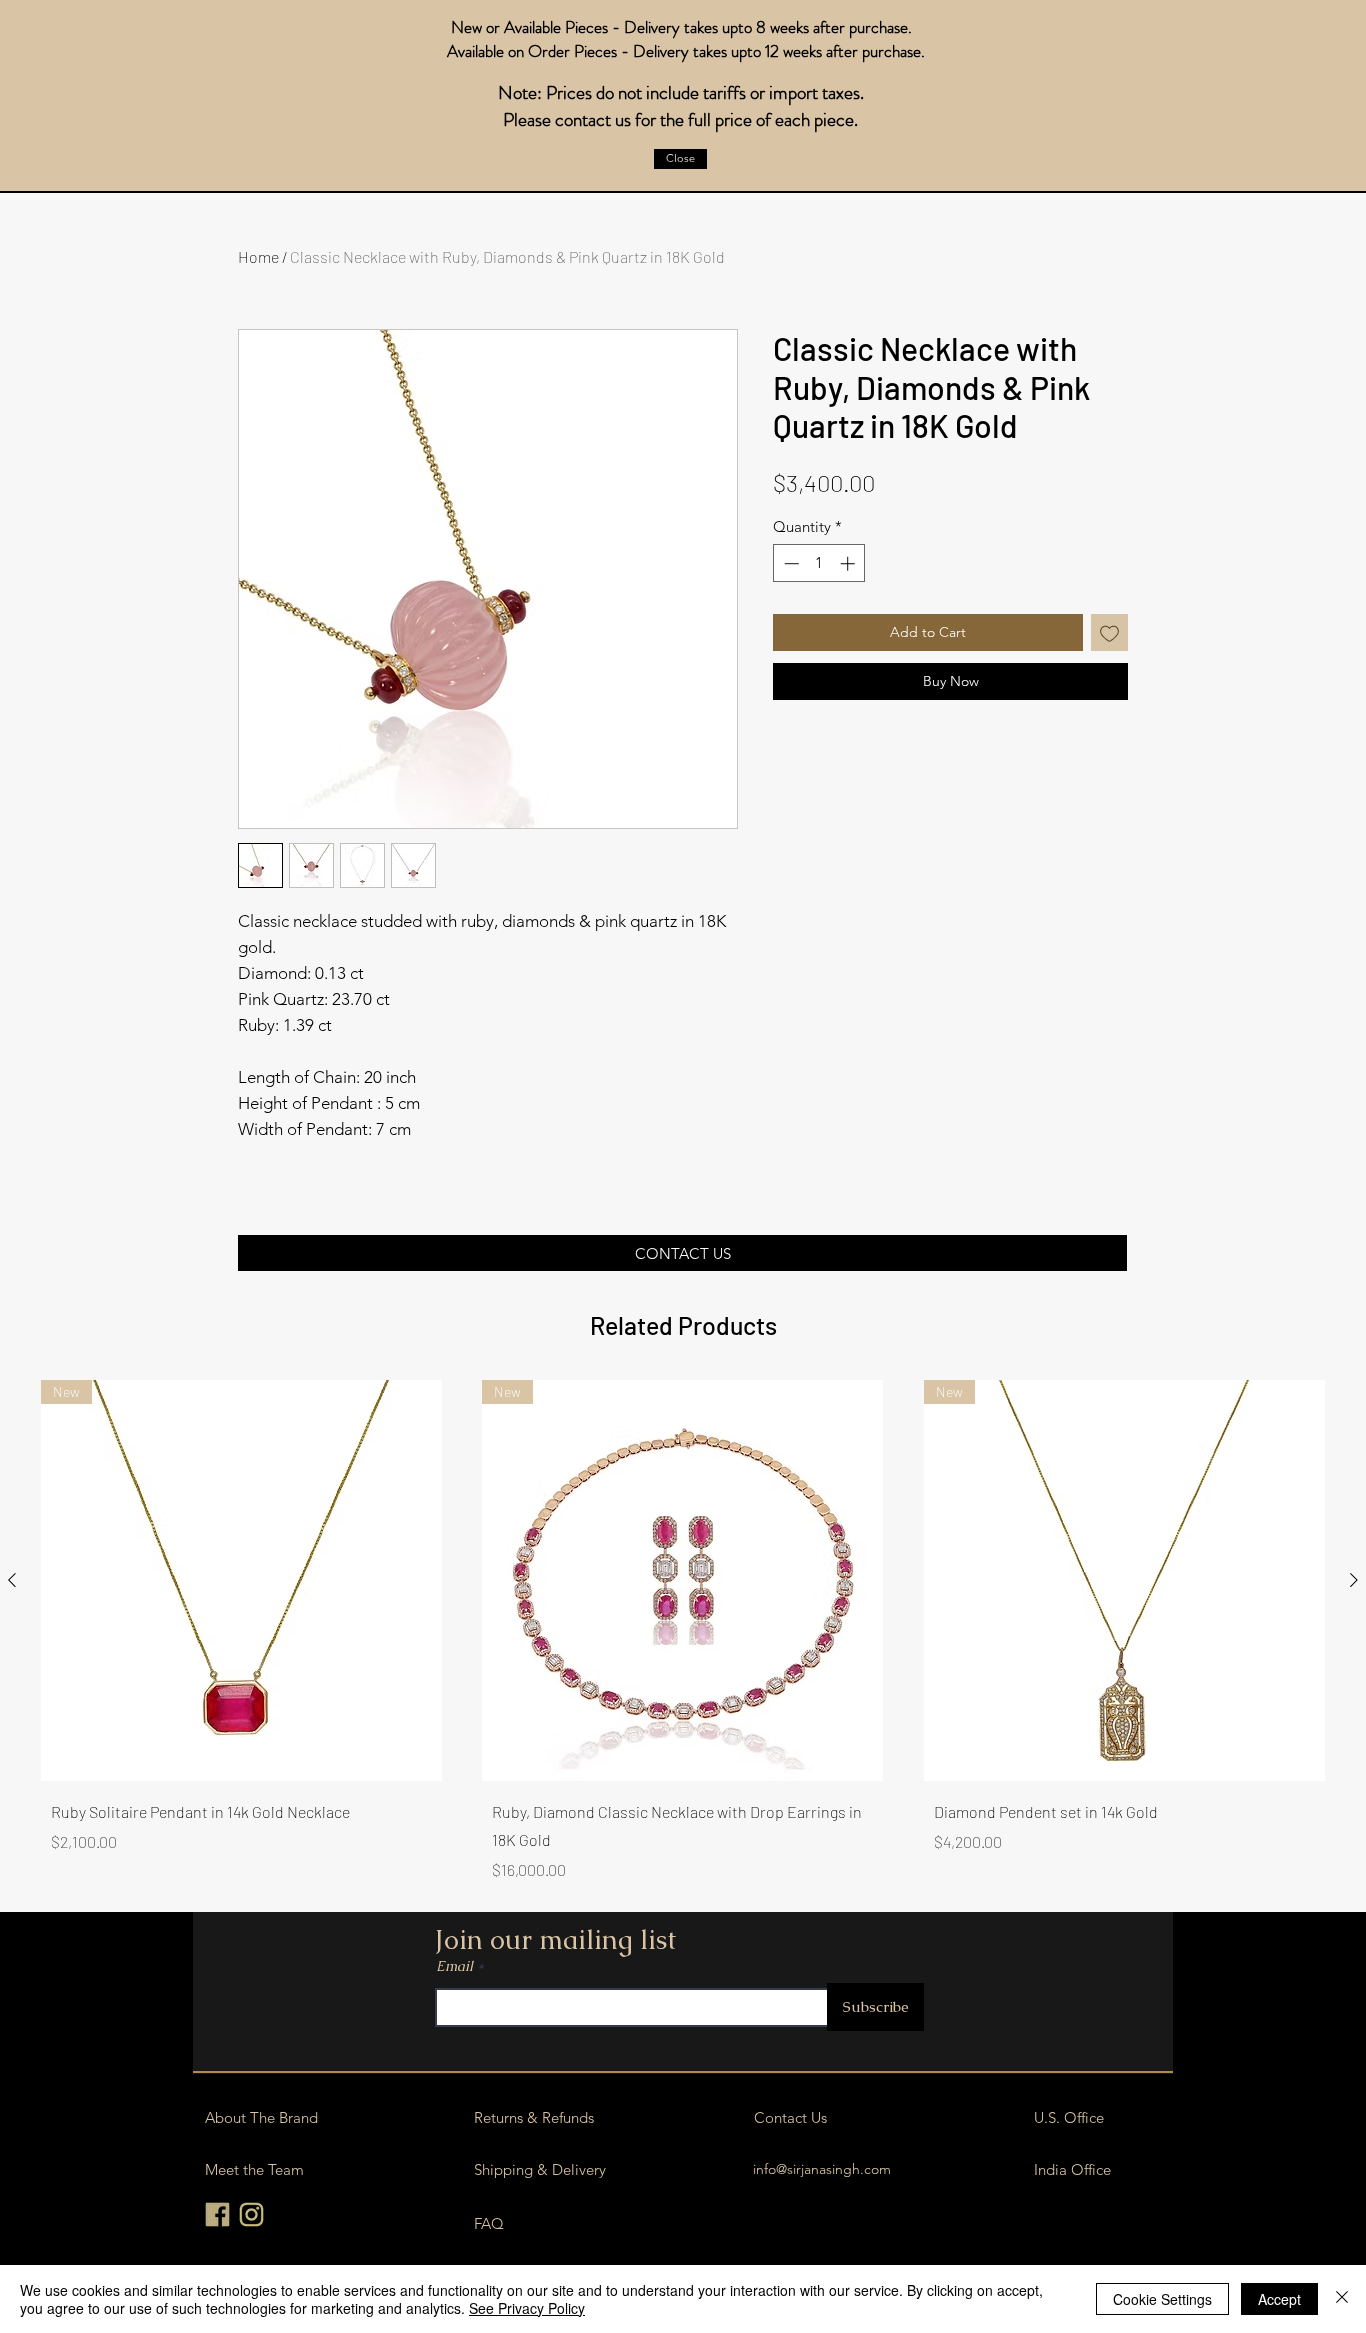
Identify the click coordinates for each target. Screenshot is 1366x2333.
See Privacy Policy (527, 2308)
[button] (680, 159)
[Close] (1342, 2299)
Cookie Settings (1162, 2299)
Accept (1279, 2299)
